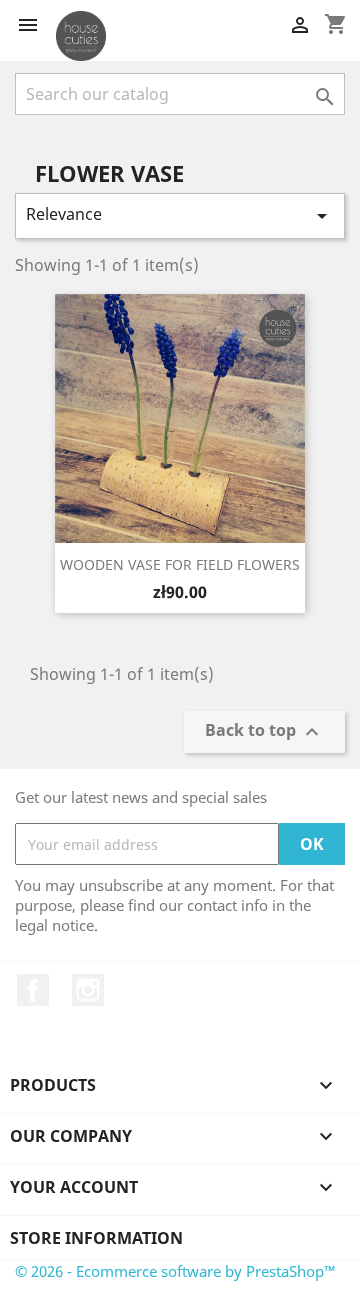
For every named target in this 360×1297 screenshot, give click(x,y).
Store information (96, 1238)
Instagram (88, 990)
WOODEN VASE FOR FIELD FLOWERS (180, 564)
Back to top (264, 732)
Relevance (180, 215)
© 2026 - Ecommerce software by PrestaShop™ (175, 1271)
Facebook (33, 990)
